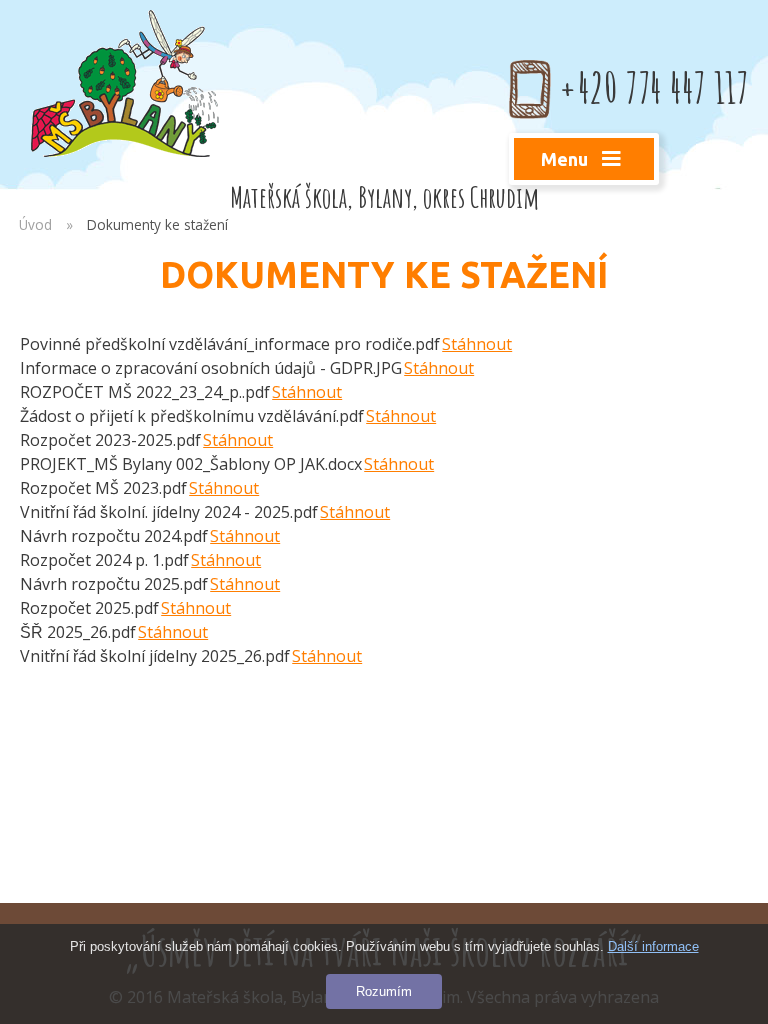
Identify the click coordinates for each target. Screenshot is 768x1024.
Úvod (35, 224)
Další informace (653, 946)
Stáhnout (477, 344)
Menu (566, 159)
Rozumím (384, 991)
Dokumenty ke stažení (157, 224)
